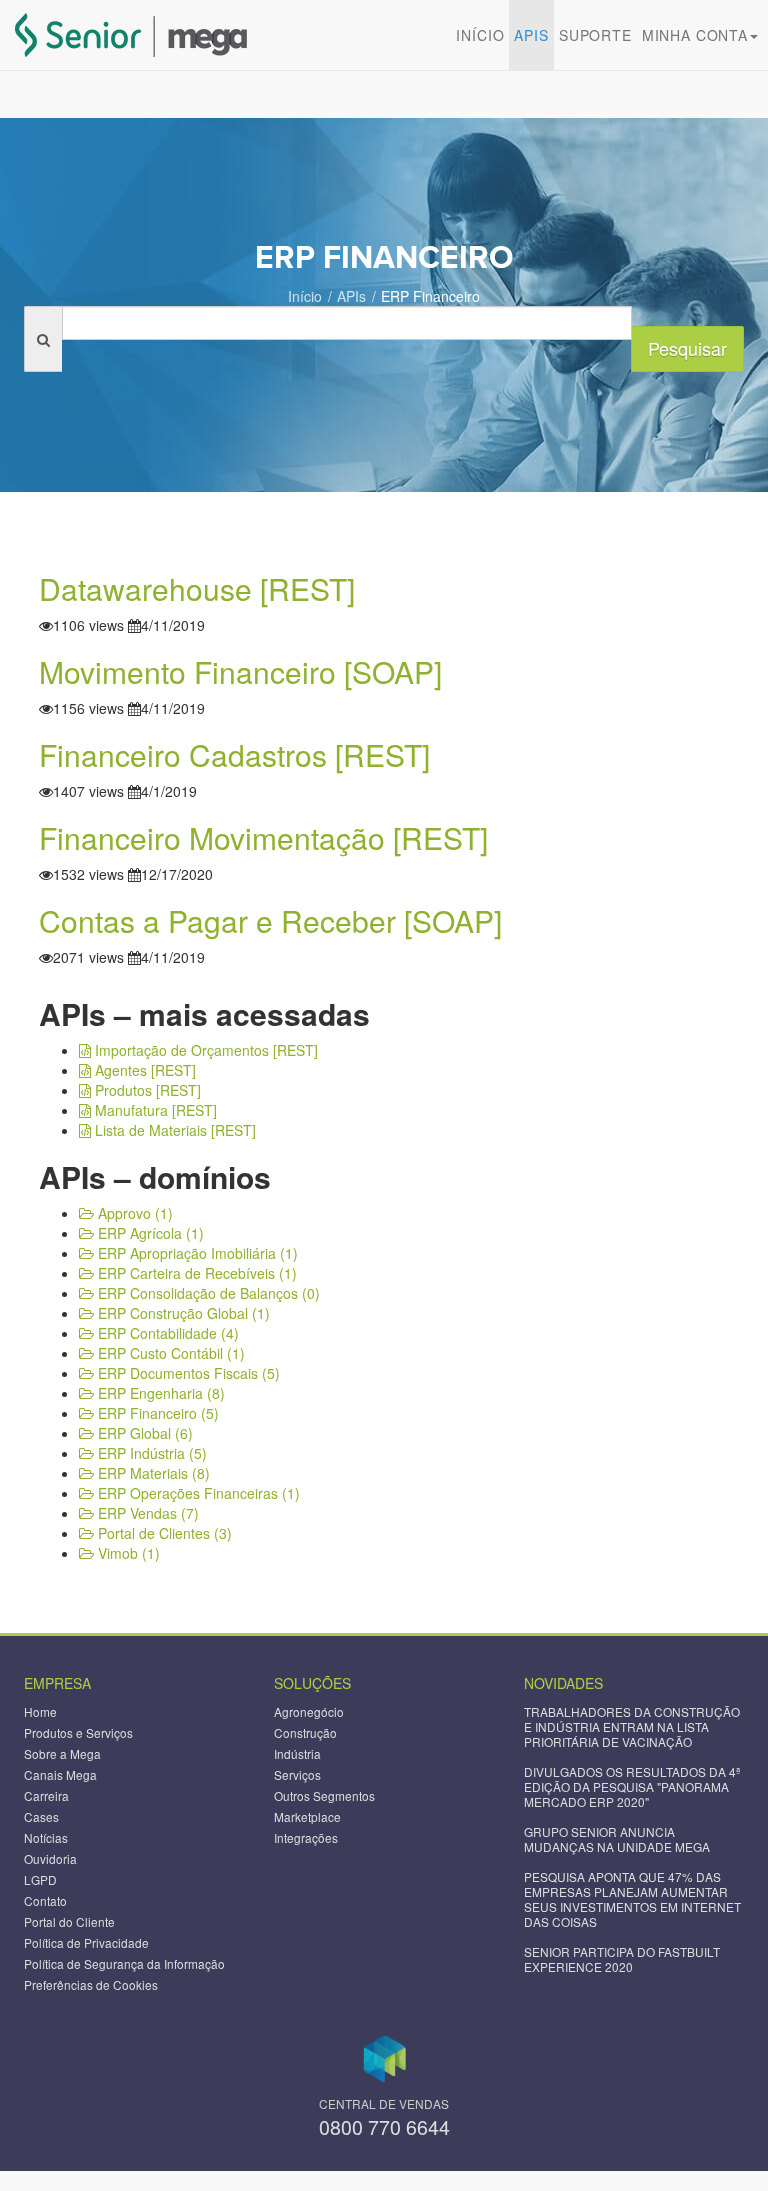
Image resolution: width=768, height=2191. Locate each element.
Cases (41, 1816)
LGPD (40, 1879)
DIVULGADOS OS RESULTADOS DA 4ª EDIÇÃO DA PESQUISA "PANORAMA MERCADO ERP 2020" (632, 1786)
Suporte (595, 35)
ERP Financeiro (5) (156, 1413)
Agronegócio (309, 1711)
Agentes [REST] (143, 1070)
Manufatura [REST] (154, 1110)
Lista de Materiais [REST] (173, 1130)
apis (531, 35)
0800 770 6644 (384, 2126)
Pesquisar (687, 348)
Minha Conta (695, 35)
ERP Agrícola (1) (149, 1233)
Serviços (297, 1774)
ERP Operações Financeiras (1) (197, 1493)
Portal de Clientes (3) (163, 1533)
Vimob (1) (127, 1553)
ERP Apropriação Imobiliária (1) (196, 1253)
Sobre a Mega (62, 1753)
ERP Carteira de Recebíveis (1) (195, 1273)
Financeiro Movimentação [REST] (263, 837)
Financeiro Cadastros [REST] (234, 754)
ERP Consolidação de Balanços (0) (207, 1293)
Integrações (306, 1837)
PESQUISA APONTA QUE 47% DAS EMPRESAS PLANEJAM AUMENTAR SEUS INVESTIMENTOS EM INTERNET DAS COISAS (632, 1899)
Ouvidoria (50, 1858)
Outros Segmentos (324, 1795)
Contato (45, 1900)
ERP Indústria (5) (150, 1453)
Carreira (46, 1795)
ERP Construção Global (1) (182, 1313)
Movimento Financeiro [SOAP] (240, 671)
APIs (351, 296)
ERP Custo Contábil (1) (169, 1353)
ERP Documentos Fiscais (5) (187, 1373)
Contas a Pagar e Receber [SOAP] (270, 920)
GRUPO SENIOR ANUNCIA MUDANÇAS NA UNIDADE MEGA (617, 1839)
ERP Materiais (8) (152, 1473)
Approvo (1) (133, 1213)
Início (480, 35)
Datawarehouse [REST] (197, 588)
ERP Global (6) (143, 1433)
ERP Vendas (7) (146, 1513)
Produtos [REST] (146, 1090)
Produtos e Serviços (78, 1732)
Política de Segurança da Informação (124, 1963)
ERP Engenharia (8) (159, 1393)
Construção (305, 1732)
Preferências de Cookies (91, 1984)
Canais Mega (60, 1774)
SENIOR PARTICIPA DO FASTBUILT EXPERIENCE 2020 (622, 1959)
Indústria (297, 1753)
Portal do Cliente (69, 1921)
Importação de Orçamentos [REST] (204, 1050)
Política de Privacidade (86, 1942)
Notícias (46, 1837)
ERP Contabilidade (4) (166, 1333)
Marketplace (307, 1816)
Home (40, 1711)
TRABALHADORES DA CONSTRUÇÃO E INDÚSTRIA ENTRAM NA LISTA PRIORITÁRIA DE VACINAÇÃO (632, 1726)
